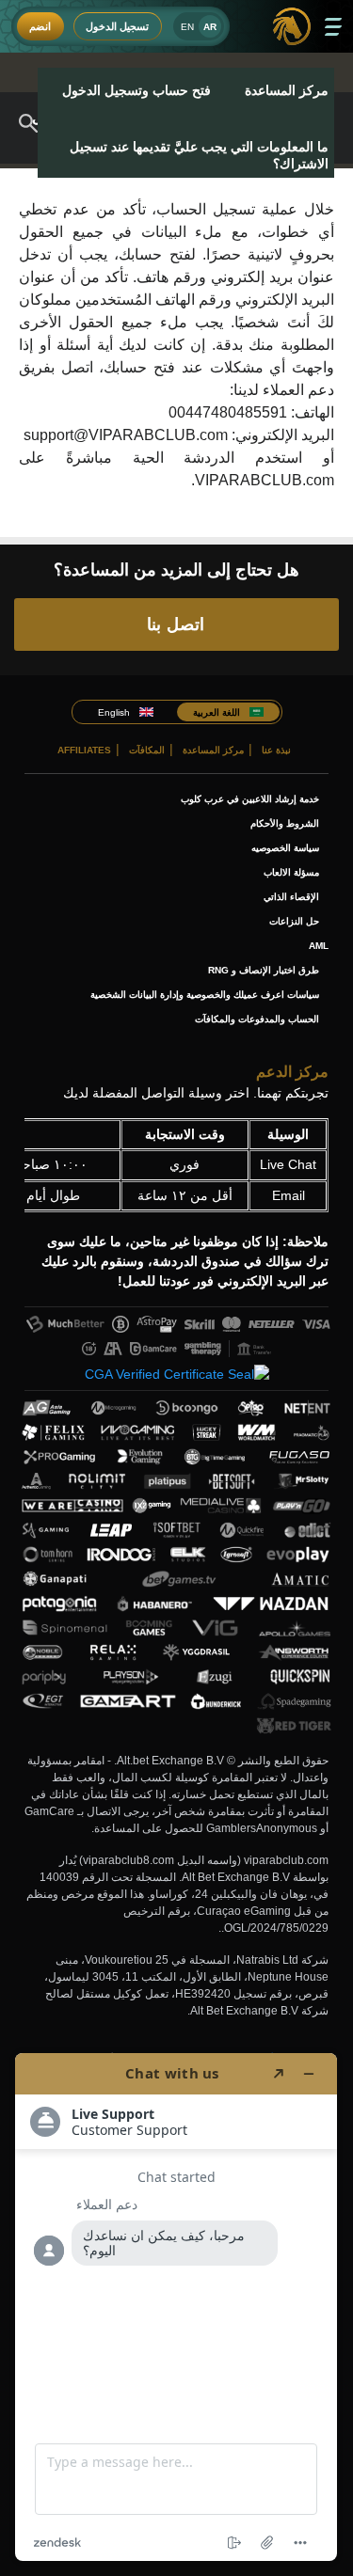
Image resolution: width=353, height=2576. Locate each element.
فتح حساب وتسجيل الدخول (136, 90)
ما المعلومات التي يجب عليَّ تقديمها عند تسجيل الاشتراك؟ (199, 155)
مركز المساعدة (287, 90)
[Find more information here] (176, 2307)
